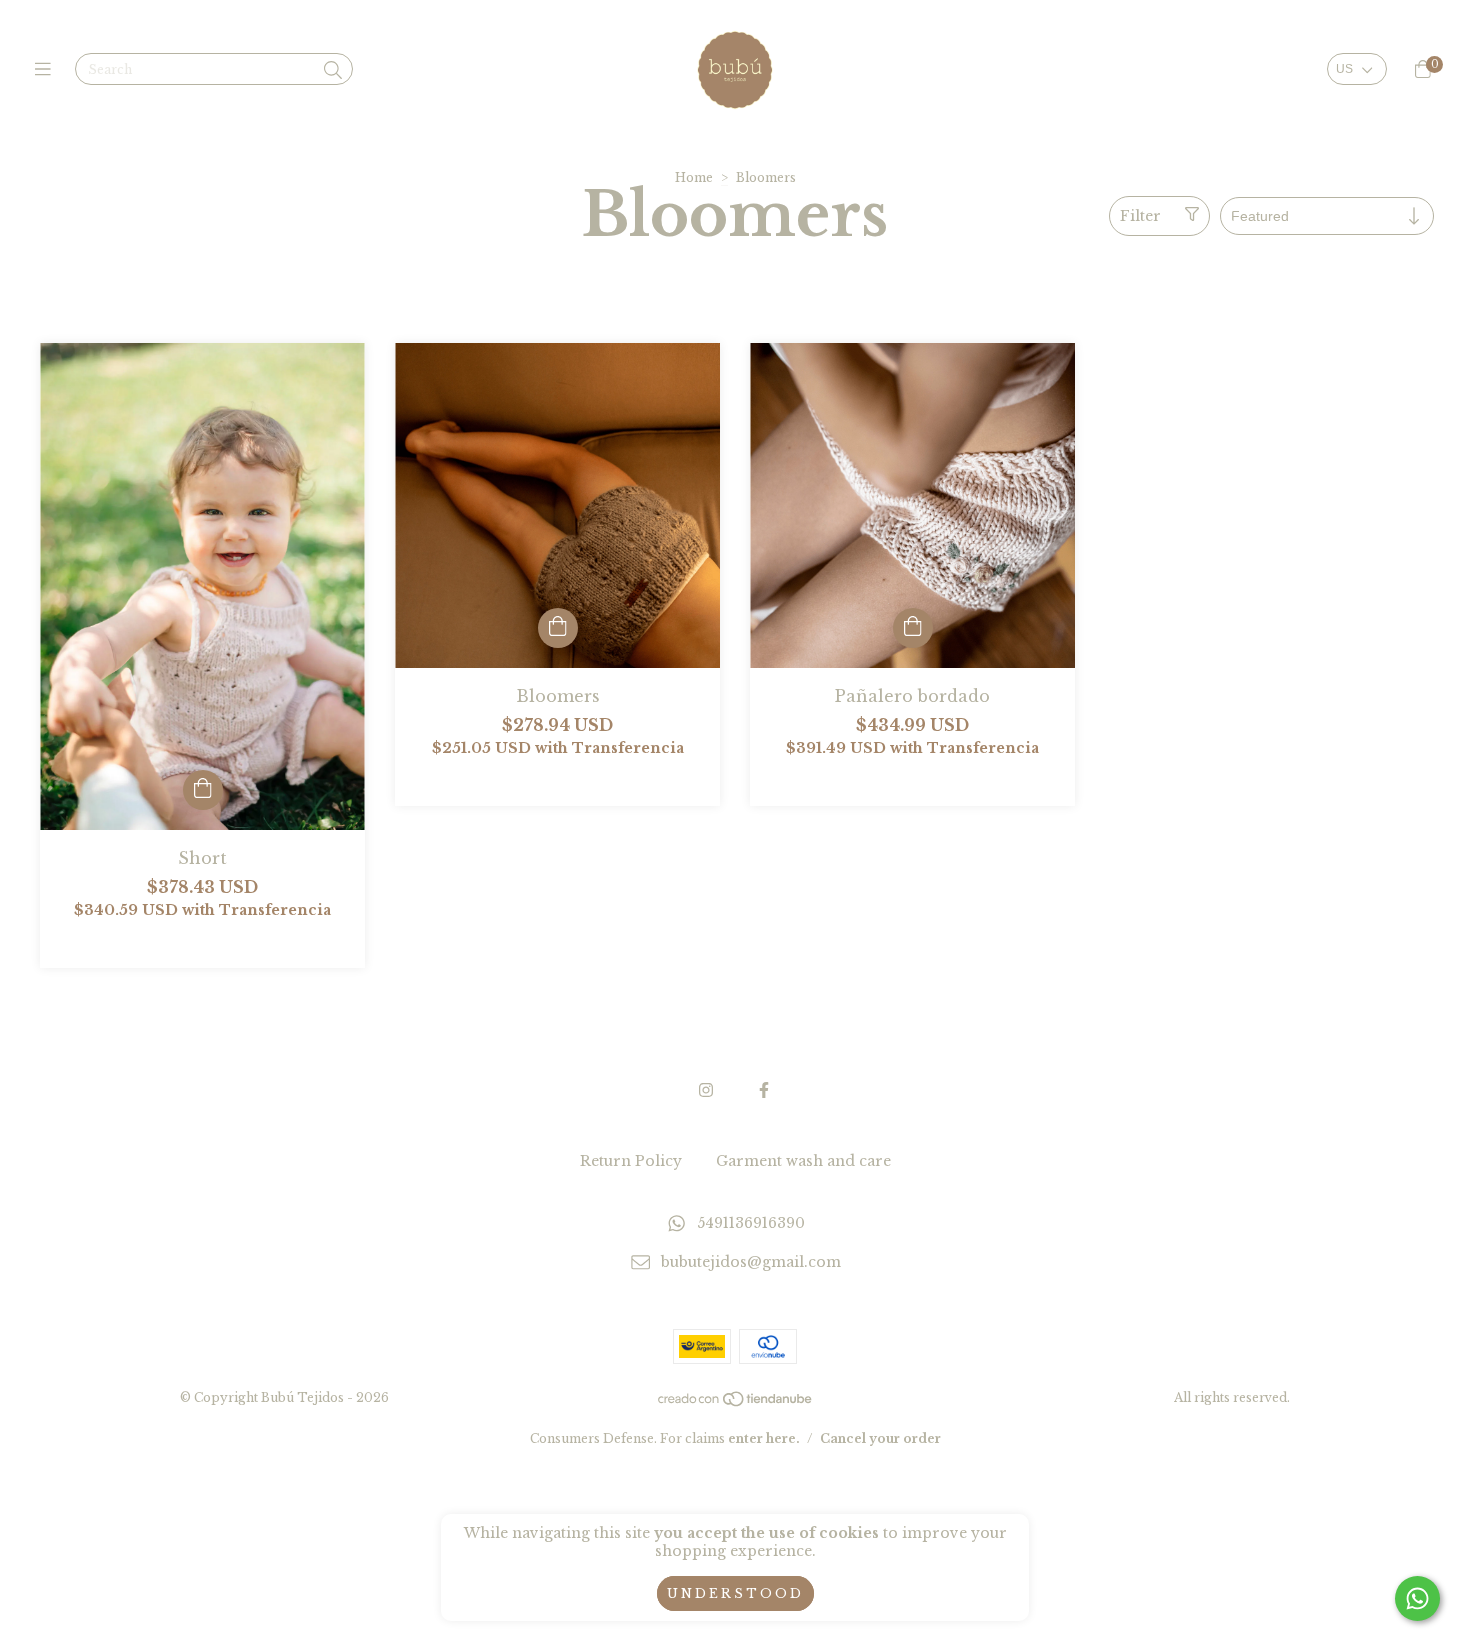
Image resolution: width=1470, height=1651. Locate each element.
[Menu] (47, 70)
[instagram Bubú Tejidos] (706, 1090)
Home (694, 177)
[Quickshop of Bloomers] (558, 628)
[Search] (333, 71)
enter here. (764, 1438)
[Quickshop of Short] (203, 790)
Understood (735, 1593)
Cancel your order (880, 1438)
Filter (1140, 216)
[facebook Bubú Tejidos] (764, 1090)
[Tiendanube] (736, 1403)
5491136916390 (751, 1223)
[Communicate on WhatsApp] (1417, 1598)
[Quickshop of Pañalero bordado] (913, 628)
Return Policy (631, 1161)
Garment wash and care (803, 1161)
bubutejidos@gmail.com (751, 1262)
